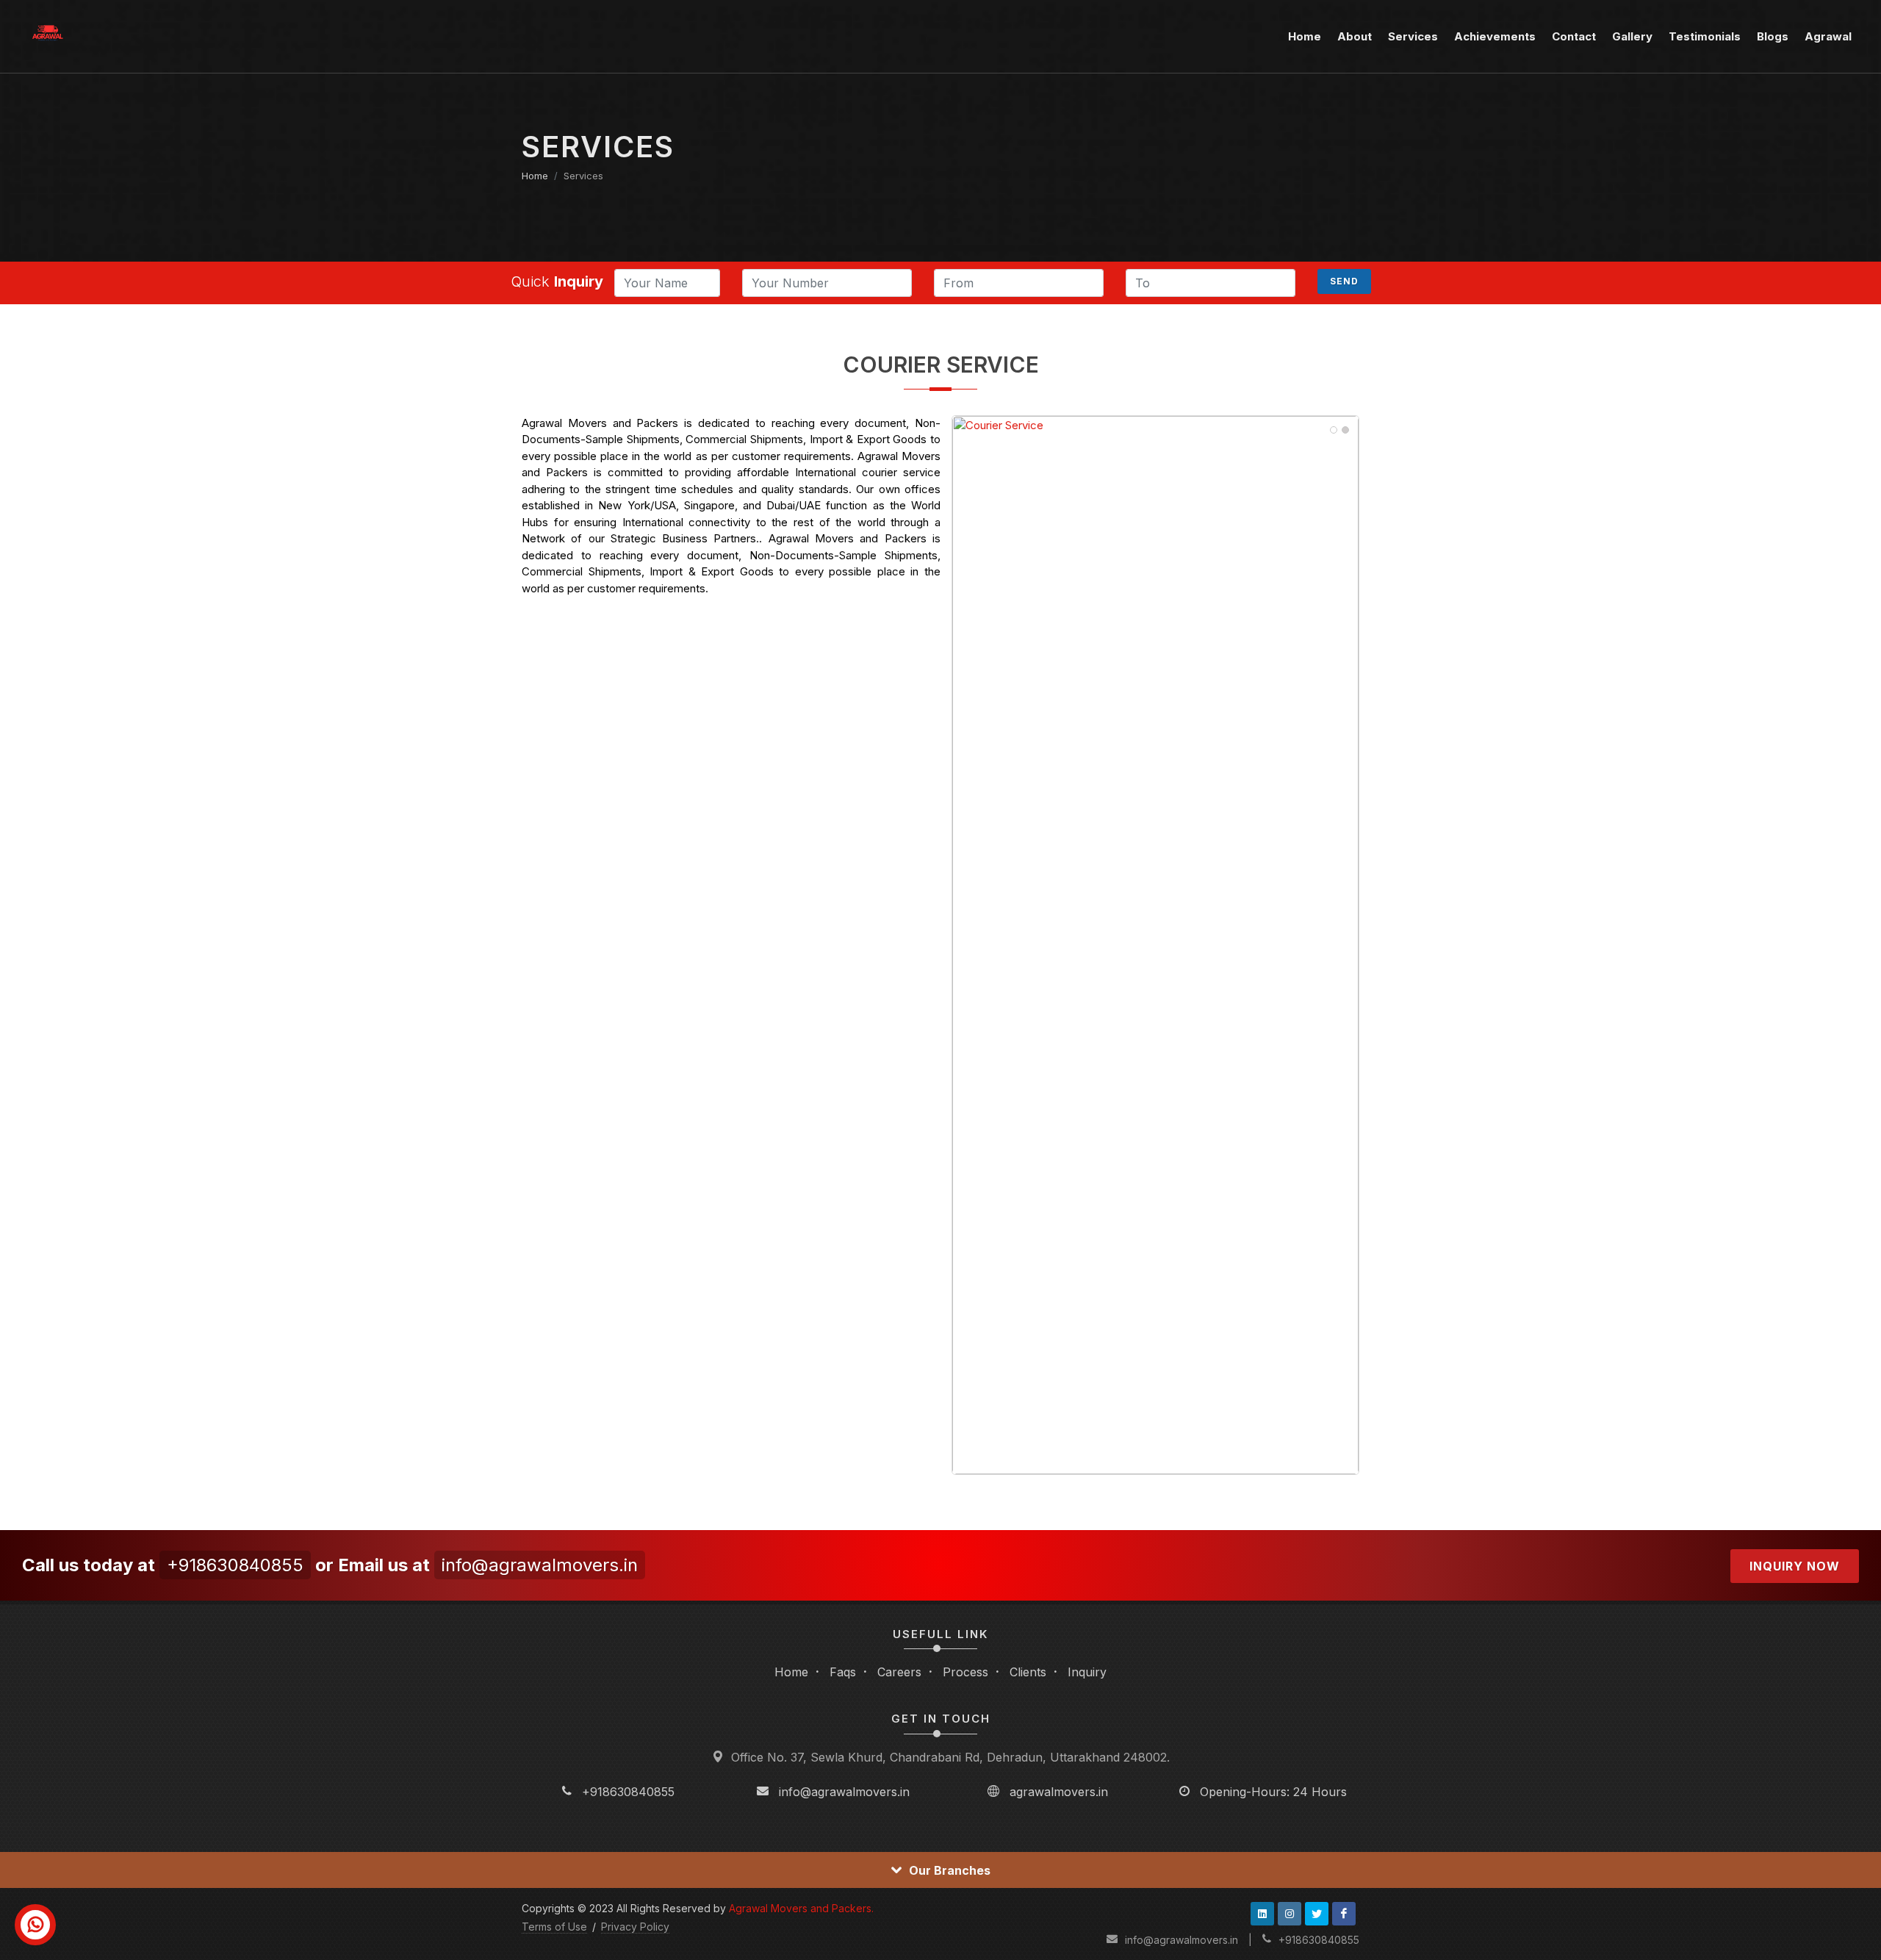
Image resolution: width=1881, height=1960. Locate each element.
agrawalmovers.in (1059, 1792)
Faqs (843, 1672)
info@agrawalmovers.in (540, 1565)
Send (1344, 281)
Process (965, 1672)
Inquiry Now (1795, 1566)
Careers (899, 1672)
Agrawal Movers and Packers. (801, 1908)
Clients (1028, 1672)
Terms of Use (554, 1927)
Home (535, 176)
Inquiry (1087, 1672)
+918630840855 (235, 1565)
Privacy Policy (635, 1927)
